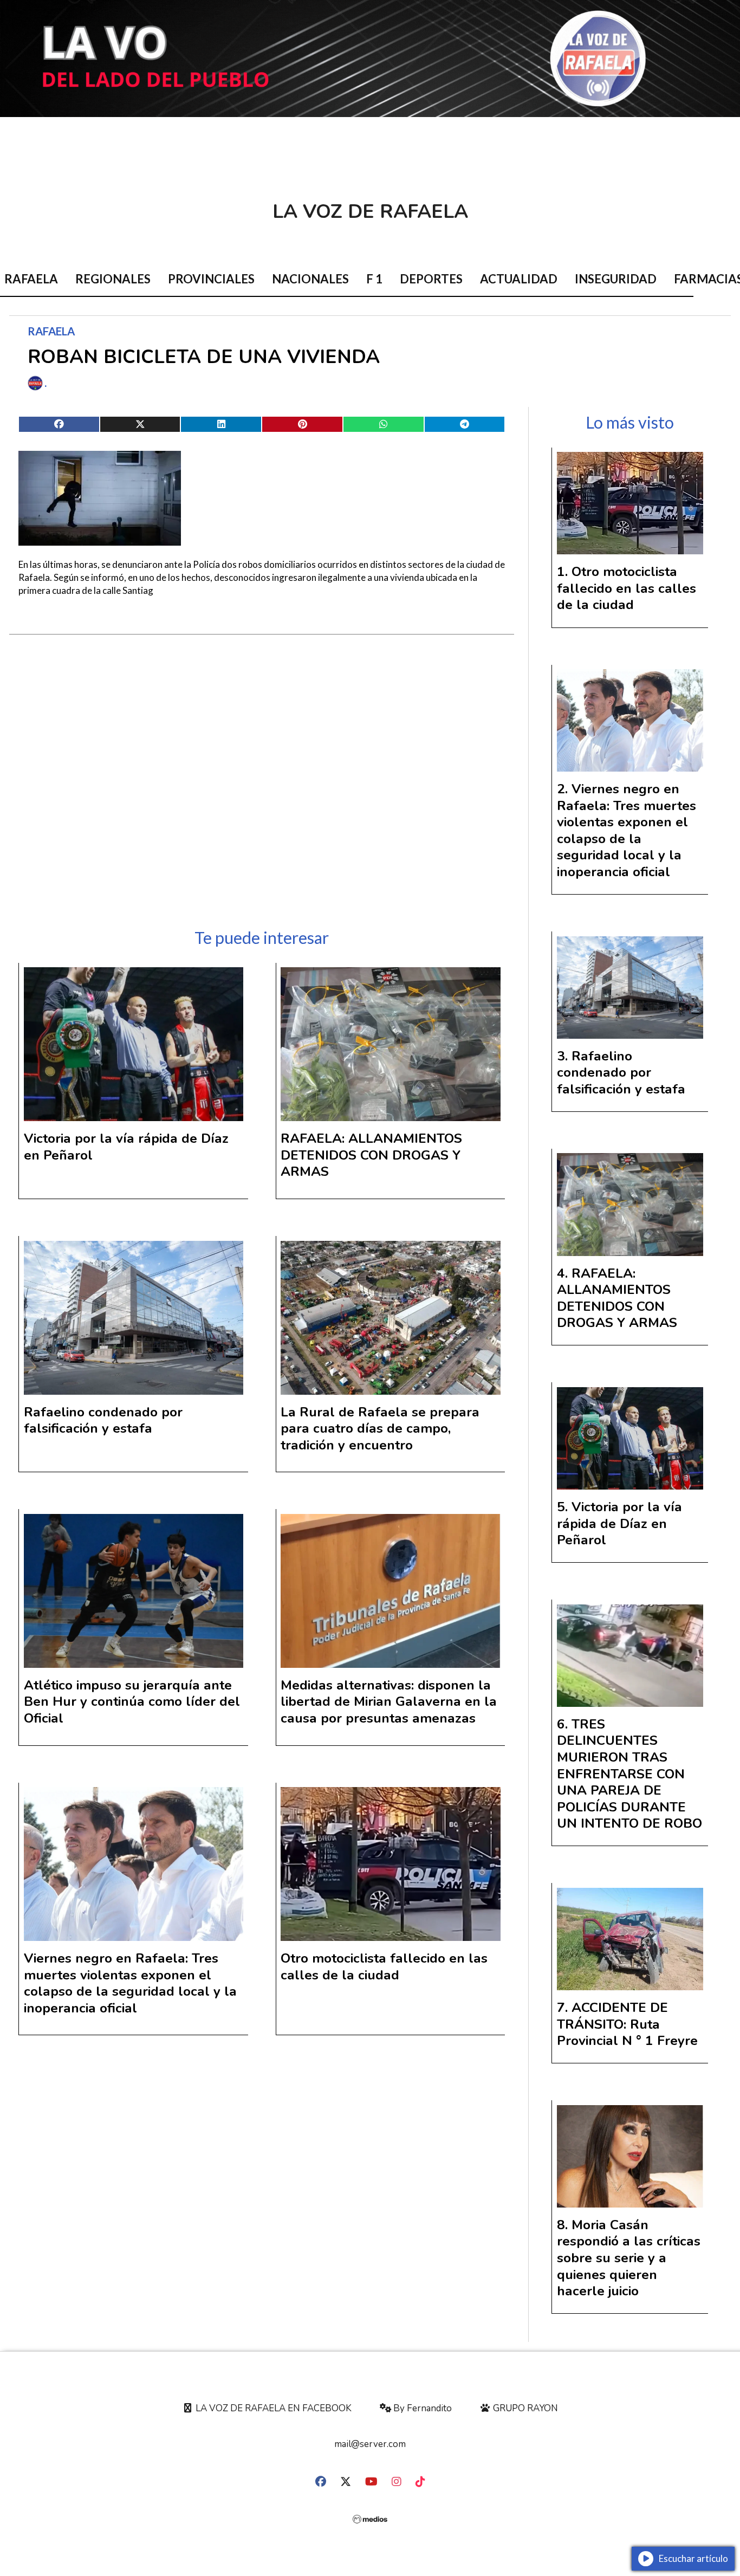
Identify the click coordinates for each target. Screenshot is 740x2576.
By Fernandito (421, 2408)
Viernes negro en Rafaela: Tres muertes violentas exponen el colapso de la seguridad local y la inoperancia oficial (130, 1983)
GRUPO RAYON (524, 2408)
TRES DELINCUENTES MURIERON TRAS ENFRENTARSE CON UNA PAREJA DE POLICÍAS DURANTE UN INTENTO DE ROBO (629, 1774)
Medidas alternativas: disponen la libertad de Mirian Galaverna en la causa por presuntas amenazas (389, 1702)
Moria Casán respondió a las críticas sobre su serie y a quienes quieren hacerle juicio (629, 2258)
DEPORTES (431, 279)
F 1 (374, 279)
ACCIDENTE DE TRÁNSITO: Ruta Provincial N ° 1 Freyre (627, 2024)
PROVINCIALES (211, 279)
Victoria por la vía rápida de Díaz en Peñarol (126, 1147)
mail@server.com (370, 2444)
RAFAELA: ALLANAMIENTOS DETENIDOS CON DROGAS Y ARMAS (371, 1155)
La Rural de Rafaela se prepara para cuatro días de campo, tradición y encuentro (380, 1429)
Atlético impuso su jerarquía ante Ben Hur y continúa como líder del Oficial (132, 1702)
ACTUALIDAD (519, 279)
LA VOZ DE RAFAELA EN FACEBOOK (272, 2408)
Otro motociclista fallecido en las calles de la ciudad (384, 1967)
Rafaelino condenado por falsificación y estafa (103, 1420)
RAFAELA (51, 331)
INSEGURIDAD (616, 279)
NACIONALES (310, 279)
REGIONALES (113, 279)
